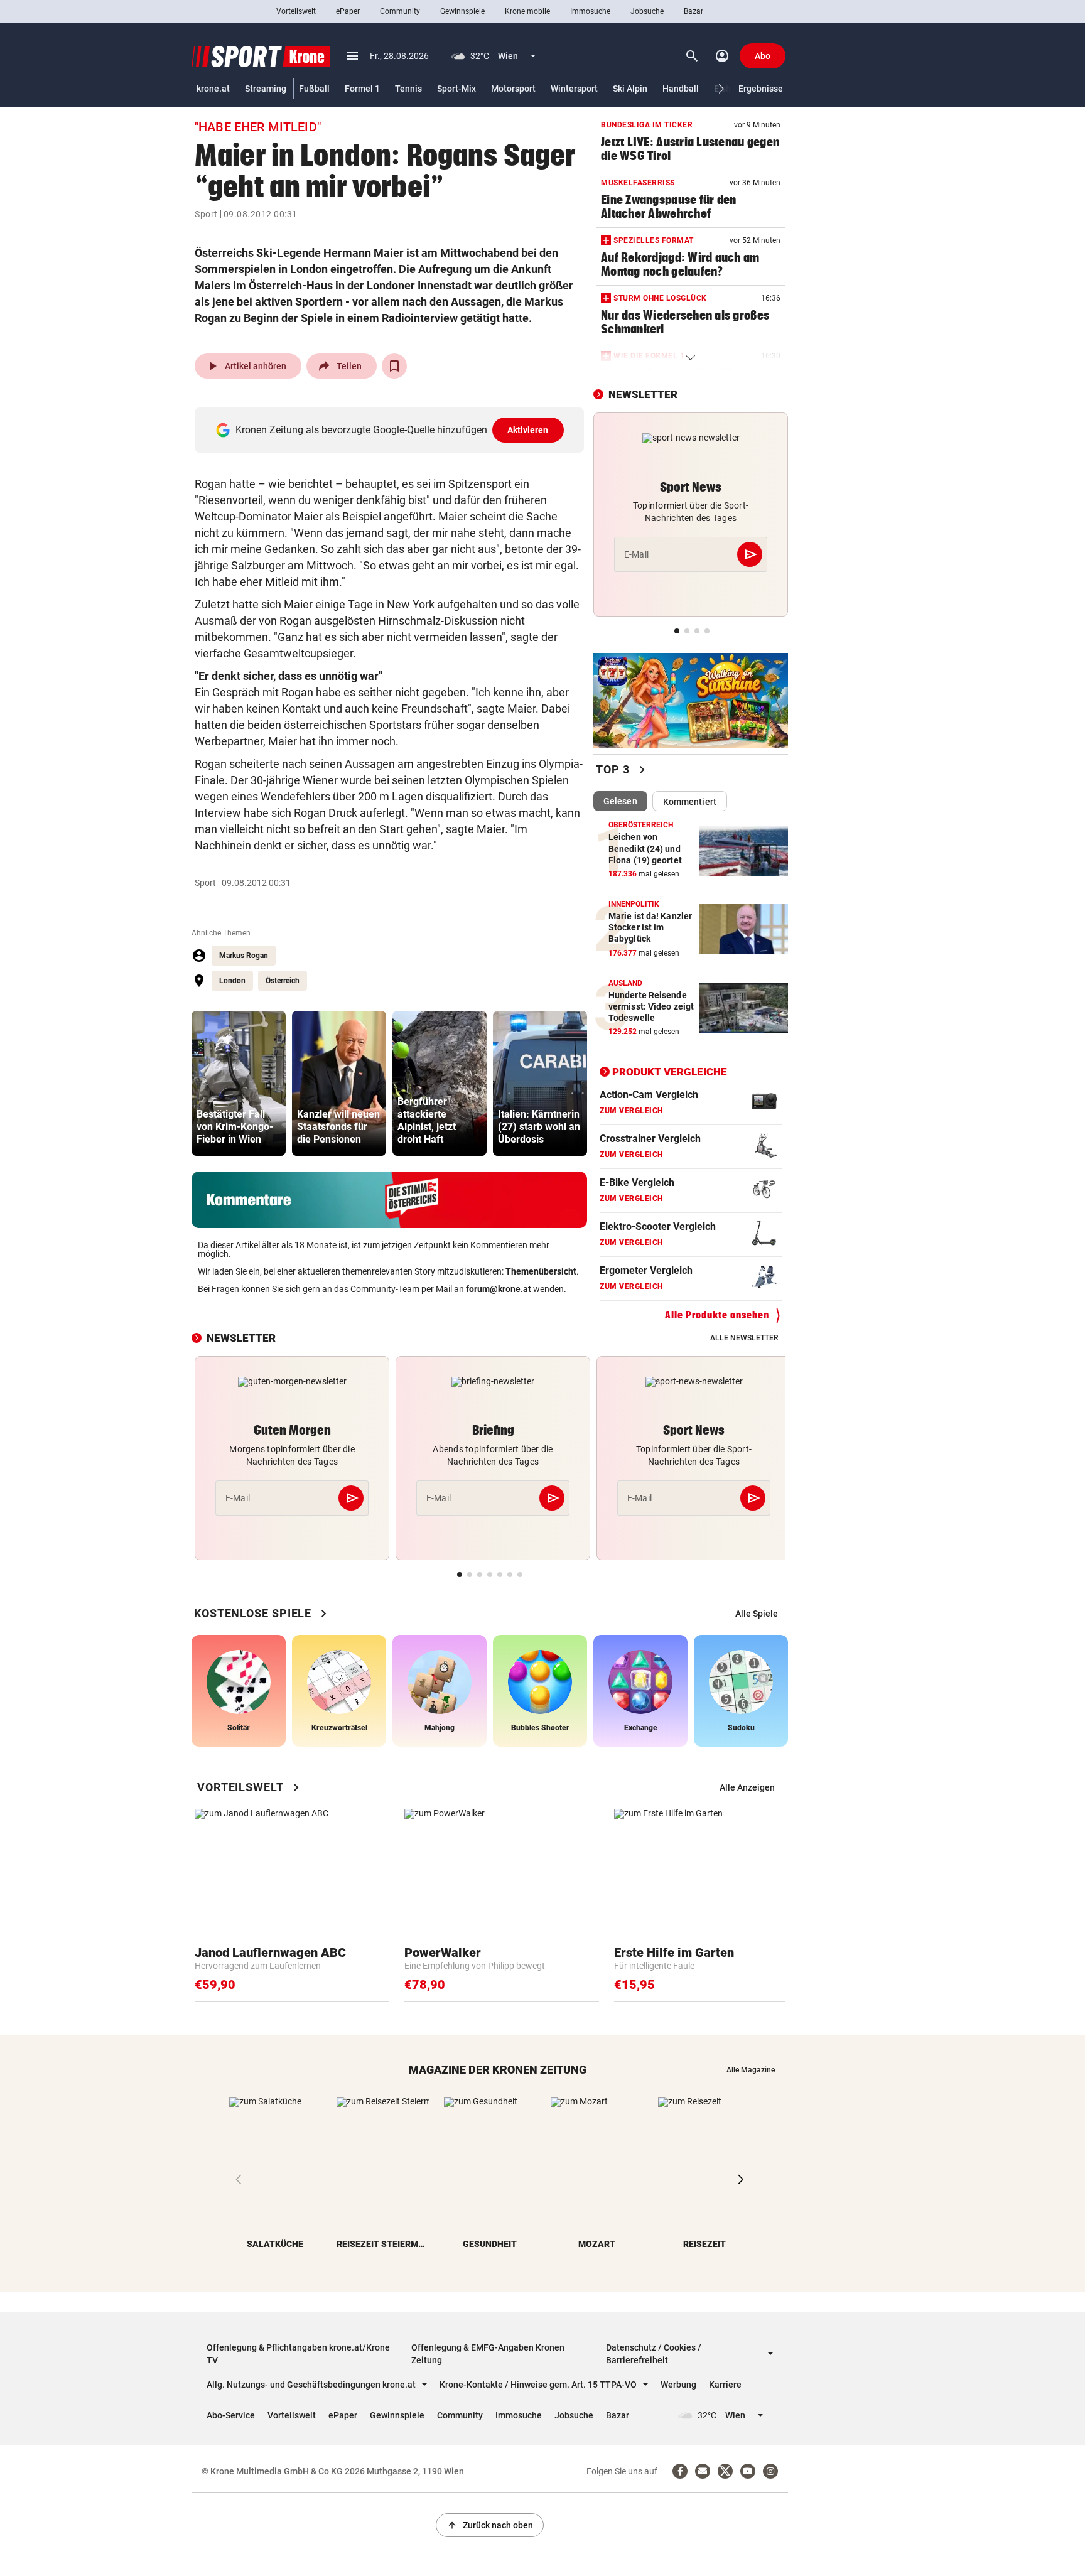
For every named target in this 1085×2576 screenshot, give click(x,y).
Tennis (408, 89)
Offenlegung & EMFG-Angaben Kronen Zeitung (488, 2354)
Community (400, 11)
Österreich (283, 981)
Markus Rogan (244, 956)
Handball (681, 89)
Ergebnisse (761, 89)
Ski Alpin (630, 89)
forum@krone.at (499, 1289)
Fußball (314, 89)
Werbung (678, 2385)
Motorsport (513, 89)
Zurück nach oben (490, 2525)
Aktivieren (528, 430)
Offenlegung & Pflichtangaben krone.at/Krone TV (298, 2354)
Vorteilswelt (296, 11)
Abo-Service (231, 2415)
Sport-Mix (456, 89)
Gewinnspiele (462, 11)
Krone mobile (527, 11)
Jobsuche (647, 11)
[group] (239, 1083)
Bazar (694, 11)
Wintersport (574, 89)
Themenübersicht (541, 1271)
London (232, 981)
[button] (722, 89)
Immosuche (590, 11)
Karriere (725, 2385)
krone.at (213, 89)
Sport (206, 214)
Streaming (266, 89)
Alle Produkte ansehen (717, 1315)
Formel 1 (362, 89)
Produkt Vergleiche (670, 1072)
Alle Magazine (751, 2070)
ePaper (348, 11)
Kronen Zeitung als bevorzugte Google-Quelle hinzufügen (392, 430)
